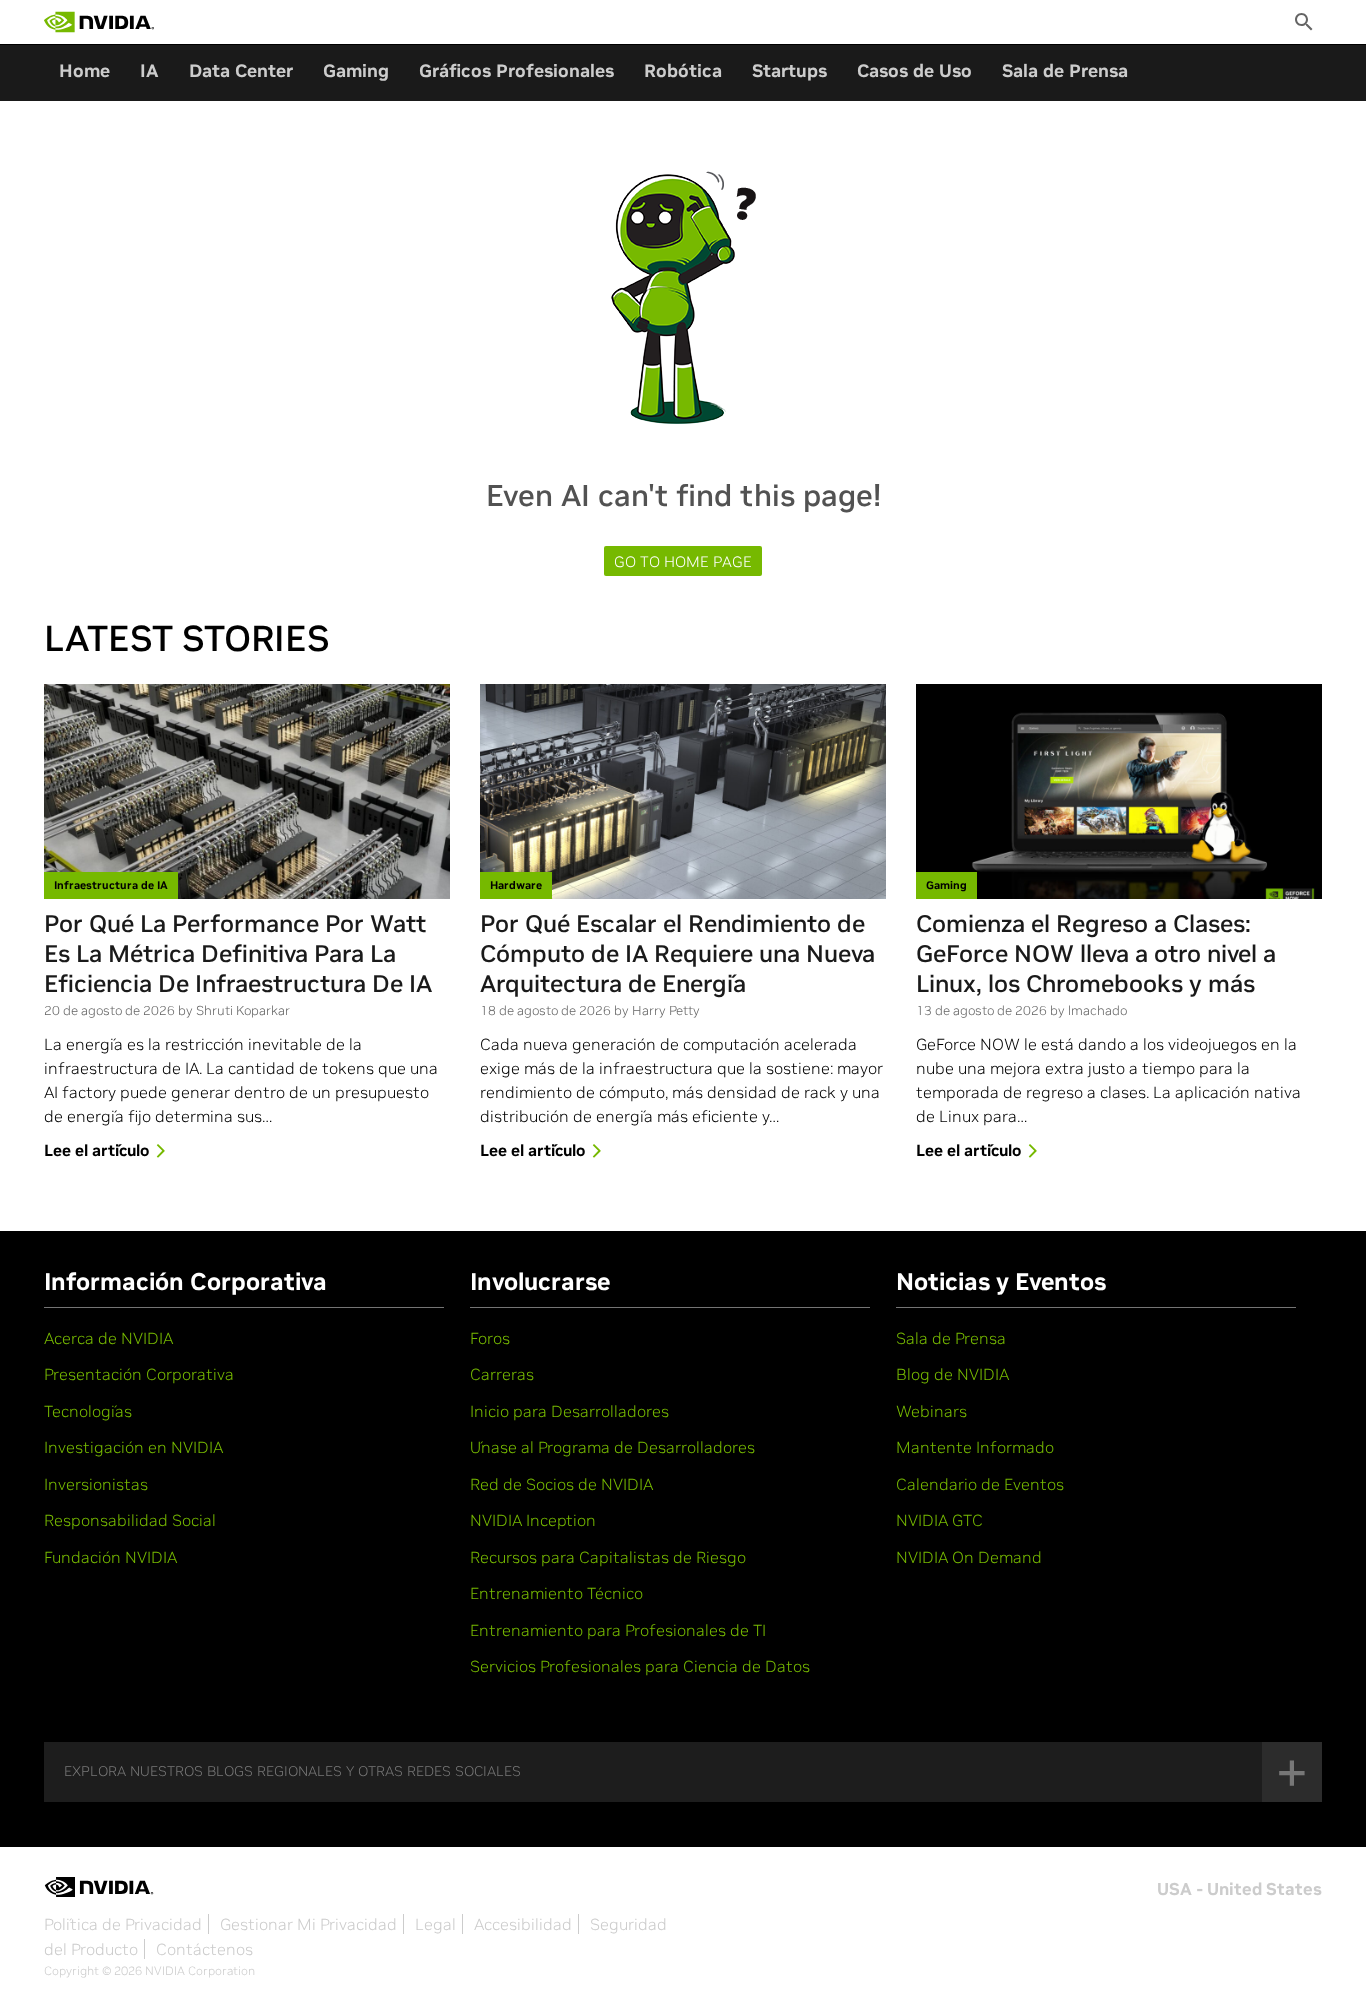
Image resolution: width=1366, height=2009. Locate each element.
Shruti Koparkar (243, 1010)
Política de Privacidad (123, 1924)
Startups (789, 70)
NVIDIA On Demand (969, 1557)
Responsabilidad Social (130, 1520)
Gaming (356, 70)
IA (149, 70)
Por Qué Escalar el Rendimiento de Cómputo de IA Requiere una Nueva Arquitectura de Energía (677, 954)
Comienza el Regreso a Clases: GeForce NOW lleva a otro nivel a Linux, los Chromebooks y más (1096, 954)
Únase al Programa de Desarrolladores (612, 1447)
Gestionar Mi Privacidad (308, 1924)
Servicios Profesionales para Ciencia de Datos (640, 1666)
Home (84, 70)
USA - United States (1239, 1889)
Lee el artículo (96, 1150)
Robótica (683, 70)
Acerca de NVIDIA (108, 1338)
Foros (490, 1338)
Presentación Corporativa (139, 1374)
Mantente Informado (975, 1447)
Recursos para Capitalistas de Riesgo (608, 1557)
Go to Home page (683, 561)
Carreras (502, 1374)
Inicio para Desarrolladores (569, 1411)
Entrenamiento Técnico (556, 1593)
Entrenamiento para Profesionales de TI (618, 1630)
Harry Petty (666, 1010)
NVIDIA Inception (533, 1520)
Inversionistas (96, 1484)
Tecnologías (88, 1411)
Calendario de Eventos (980, 1484)
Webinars (931, 1411)
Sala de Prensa (1065, 70)
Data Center (241, 70)
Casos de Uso (914, 70)
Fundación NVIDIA (110, 1557)
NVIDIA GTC (939, 1520)
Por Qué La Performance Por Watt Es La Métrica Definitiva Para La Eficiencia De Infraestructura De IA (238, 954)
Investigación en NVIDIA (133, 1447)
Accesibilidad (523, 1924)
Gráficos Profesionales (516, 70)
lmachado (1097, 1010)
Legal (435, 1924)
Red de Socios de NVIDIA (561, 1484)
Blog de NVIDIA (952, 1374)
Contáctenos (204, 1949)
